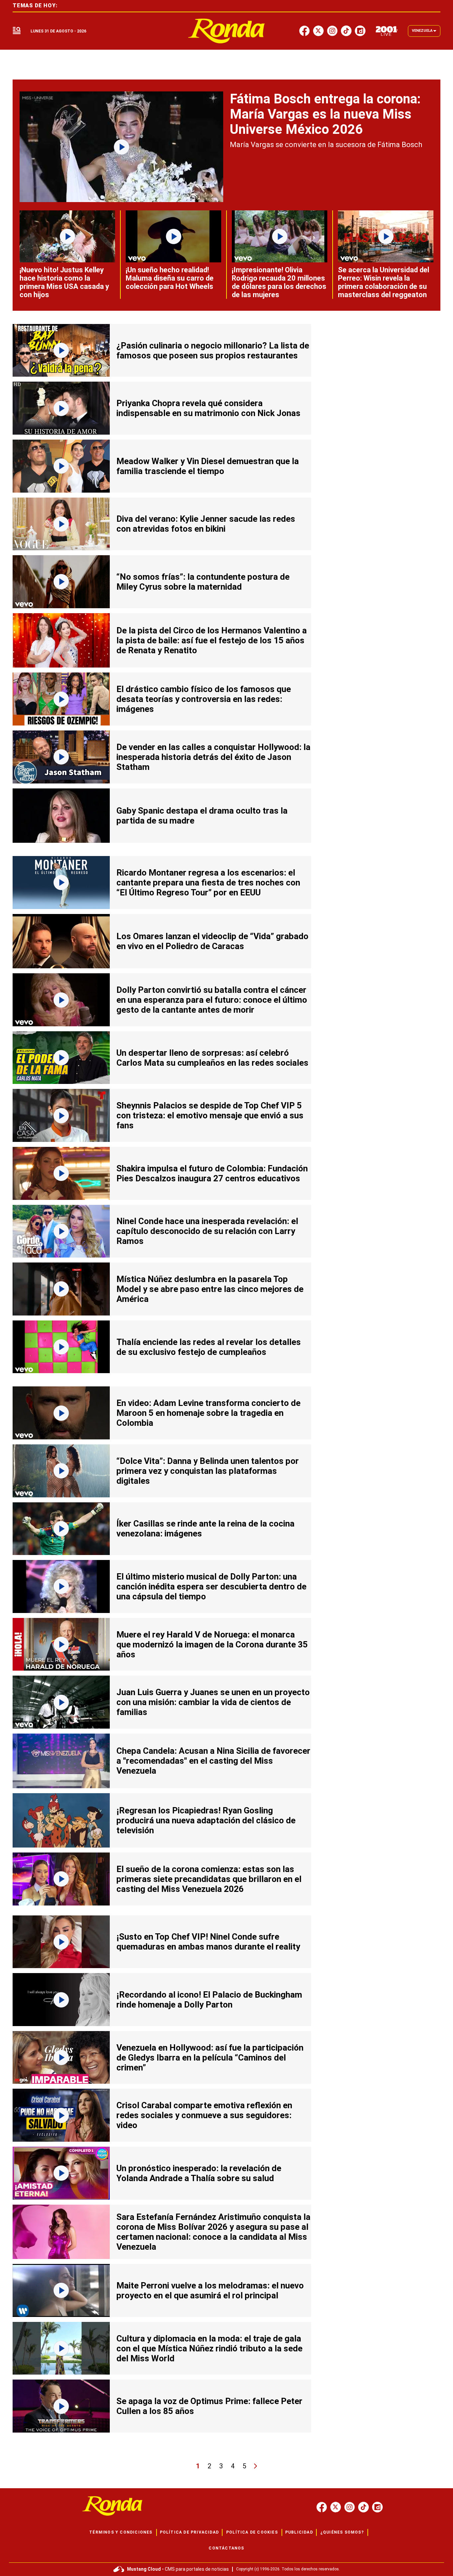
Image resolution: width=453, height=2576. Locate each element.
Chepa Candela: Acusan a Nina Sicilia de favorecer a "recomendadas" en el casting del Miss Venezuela (213, 1761)
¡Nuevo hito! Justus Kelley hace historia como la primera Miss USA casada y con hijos (64, 282)
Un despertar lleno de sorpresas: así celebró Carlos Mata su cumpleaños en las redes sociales (212, 1058)
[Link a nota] (121, 147)
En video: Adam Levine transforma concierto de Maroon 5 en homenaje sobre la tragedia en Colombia (208, 1413)
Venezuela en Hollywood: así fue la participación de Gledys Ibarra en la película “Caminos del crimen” (210, 2058)
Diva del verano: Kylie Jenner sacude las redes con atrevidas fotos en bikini (206, 524)
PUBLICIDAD (299, 2532)
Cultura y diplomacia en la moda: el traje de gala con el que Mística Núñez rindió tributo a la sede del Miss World (209, 2348)
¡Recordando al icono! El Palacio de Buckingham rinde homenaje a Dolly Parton (209, 2000)
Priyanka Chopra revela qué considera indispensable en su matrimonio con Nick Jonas (208, 408)
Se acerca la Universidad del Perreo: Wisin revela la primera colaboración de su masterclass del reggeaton (384, 282)
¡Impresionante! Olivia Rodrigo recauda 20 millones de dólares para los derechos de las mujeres (279, 282)
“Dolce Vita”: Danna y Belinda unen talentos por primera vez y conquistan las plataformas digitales (208, 1471)
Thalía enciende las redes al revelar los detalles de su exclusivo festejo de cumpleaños (209, 1347)
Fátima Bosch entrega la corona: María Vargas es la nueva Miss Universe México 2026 (325, 114)
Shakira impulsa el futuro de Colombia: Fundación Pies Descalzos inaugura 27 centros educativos (212, 1173)
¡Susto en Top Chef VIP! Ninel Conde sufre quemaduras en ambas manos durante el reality (208, 1942)
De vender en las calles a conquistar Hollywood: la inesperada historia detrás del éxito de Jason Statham (213, 757)
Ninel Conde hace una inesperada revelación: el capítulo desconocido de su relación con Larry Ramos (207, 1231)
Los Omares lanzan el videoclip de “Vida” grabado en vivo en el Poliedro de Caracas (212, 941)
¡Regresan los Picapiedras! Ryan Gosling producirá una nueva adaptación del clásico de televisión (206, 1820)
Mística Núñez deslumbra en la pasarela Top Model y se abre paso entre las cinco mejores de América (210, 1289)
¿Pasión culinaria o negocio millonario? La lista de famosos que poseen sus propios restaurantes (213, 350)
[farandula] (227, 31)
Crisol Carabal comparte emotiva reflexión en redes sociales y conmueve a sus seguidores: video (204, 2115)
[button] (17, 31)
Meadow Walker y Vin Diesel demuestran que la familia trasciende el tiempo (208, 466)
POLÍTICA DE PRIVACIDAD (189, 2532)
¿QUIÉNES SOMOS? (342, 2532)
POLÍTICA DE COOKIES (252, 2532)
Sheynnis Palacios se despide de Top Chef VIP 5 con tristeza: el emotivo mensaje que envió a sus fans (210, 1115)
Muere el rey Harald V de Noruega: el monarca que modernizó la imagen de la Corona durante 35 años (212, 1644)
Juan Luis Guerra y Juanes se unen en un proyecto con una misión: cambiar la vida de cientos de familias (213, 1702)
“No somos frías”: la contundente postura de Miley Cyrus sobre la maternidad (203, 582)
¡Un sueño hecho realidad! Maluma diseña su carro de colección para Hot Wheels (170, 278)
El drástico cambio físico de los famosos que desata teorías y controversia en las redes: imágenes (204, 699)
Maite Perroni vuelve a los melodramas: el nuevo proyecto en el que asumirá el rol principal (210, 2290)
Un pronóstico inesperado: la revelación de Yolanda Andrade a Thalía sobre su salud (199, 2173)
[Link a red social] (322, 2507)
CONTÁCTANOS (226, 2548)
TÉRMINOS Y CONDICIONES (121, 2532)
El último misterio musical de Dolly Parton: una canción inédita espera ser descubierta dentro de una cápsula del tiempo (211, 1586)
